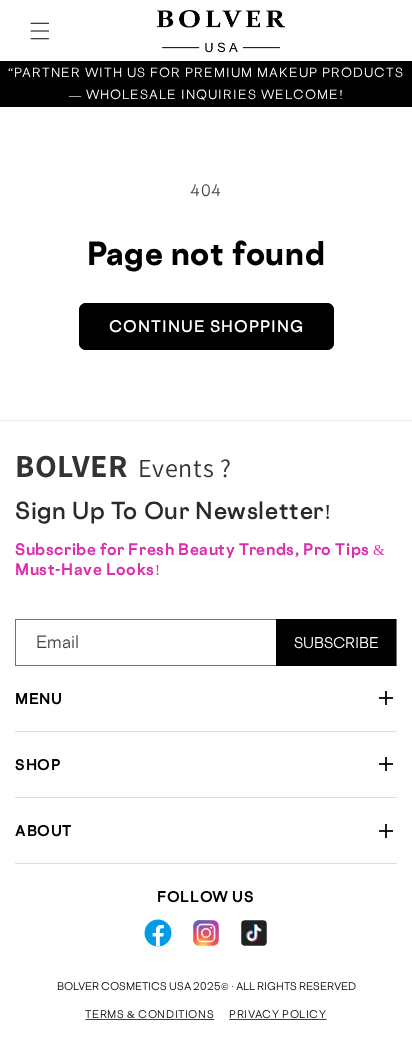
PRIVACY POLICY (277, 1014)
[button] (40, 31)
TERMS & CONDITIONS (149, 1014)
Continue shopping (206, 326)
